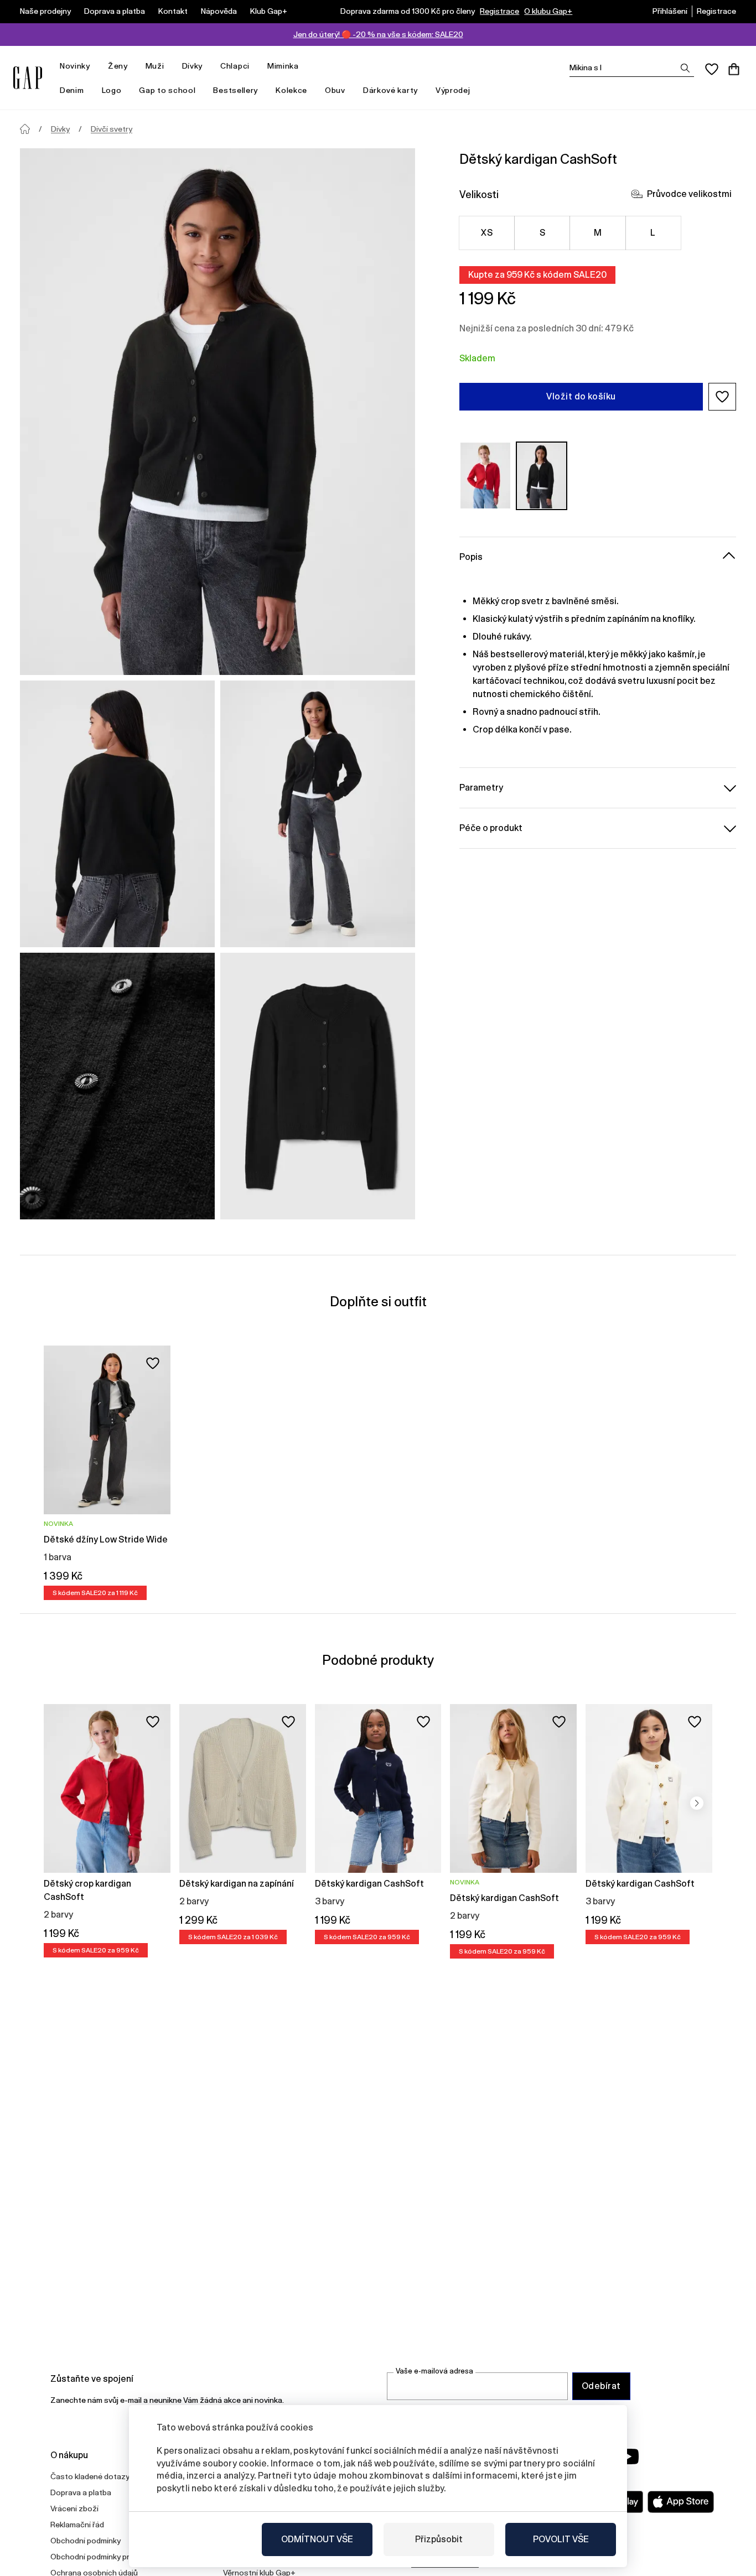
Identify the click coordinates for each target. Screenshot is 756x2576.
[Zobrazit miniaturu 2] (318, 814)
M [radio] (598, 233)
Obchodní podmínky (86, 2541)
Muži (155, 66)
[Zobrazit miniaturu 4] (318, 1086)
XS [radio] (487, 233)
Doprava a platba (115, 11)
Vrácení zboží (74, 2509)
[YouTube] (628, 2456)
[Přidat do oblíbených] (153, 1363)
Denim (72, 90)
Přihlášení (670, 11)
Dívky (193, 66)
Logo (112, 90)
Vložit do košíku (581, 396)
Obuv (335, 90)
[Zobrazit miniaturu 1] (117, 814)
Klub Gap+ (269, 11)
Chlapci (235, 66)
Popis (471, 556)
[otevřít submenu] (96, 66)
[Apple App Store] (681, 2502)
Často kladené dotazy (90, 2476)
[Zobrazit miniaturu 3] (117, 1086)
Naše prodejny (45, 11)
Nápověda (219, 11)
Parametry (481, 787)
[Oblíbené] (712, 69)
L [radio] (653, 233)
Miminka (283, 66)
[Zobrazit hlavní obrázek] (218, 412)
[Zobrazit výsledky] (685, 68)
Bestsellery (235, 90)
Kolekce (291, 90)
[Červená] (485, 476)
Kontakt (173, 11)
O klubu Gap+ (548, 11)
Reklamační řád (77, 2525)
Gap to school (167, 90)
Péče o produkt (491, 827)
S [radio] (542, 233)
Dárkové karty (390, 90)
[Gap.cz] (28, 78)
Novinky (75, 66)
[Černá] (542, 476)
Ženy (118, 66)
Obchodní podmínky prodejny (102, 2557)
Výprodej (453, 90)
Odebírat (601, 2386)
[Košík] (734, 69)
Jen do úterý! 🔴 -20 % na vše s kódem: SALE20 (378, 34)
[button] (722, 397)
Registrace (499, 11)
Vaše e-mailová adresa (434, 2371)
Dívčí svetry (112, 129)
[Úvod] (25, 129)
